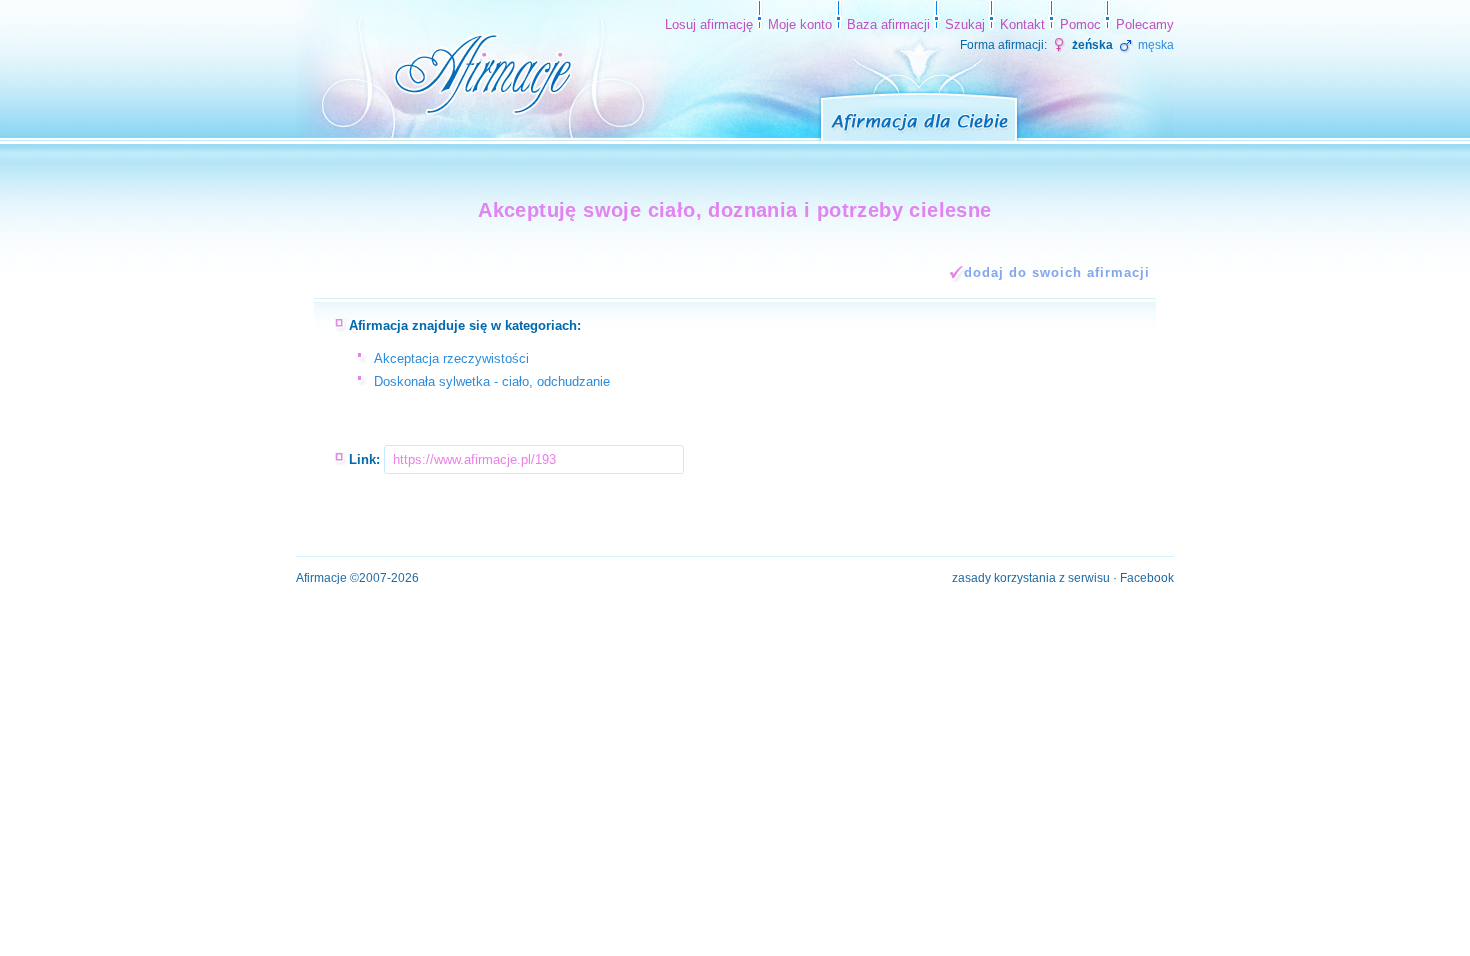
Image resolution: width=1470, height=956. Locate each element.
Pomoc (1080, 24)
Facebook (1147, 578)
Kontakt (1022, 24)
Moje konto (800, 24)
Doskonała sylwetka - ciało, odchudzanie (492, 381)
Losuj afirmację (709, 24)
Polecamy (1145, 24)
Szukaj (965, 24)
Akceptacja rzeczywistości (451, 358)
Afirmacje (321, 578)
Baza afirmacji (888, 24)
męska (1154, 45)
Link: (364, 459)
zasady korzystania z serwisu (1031, 578)
